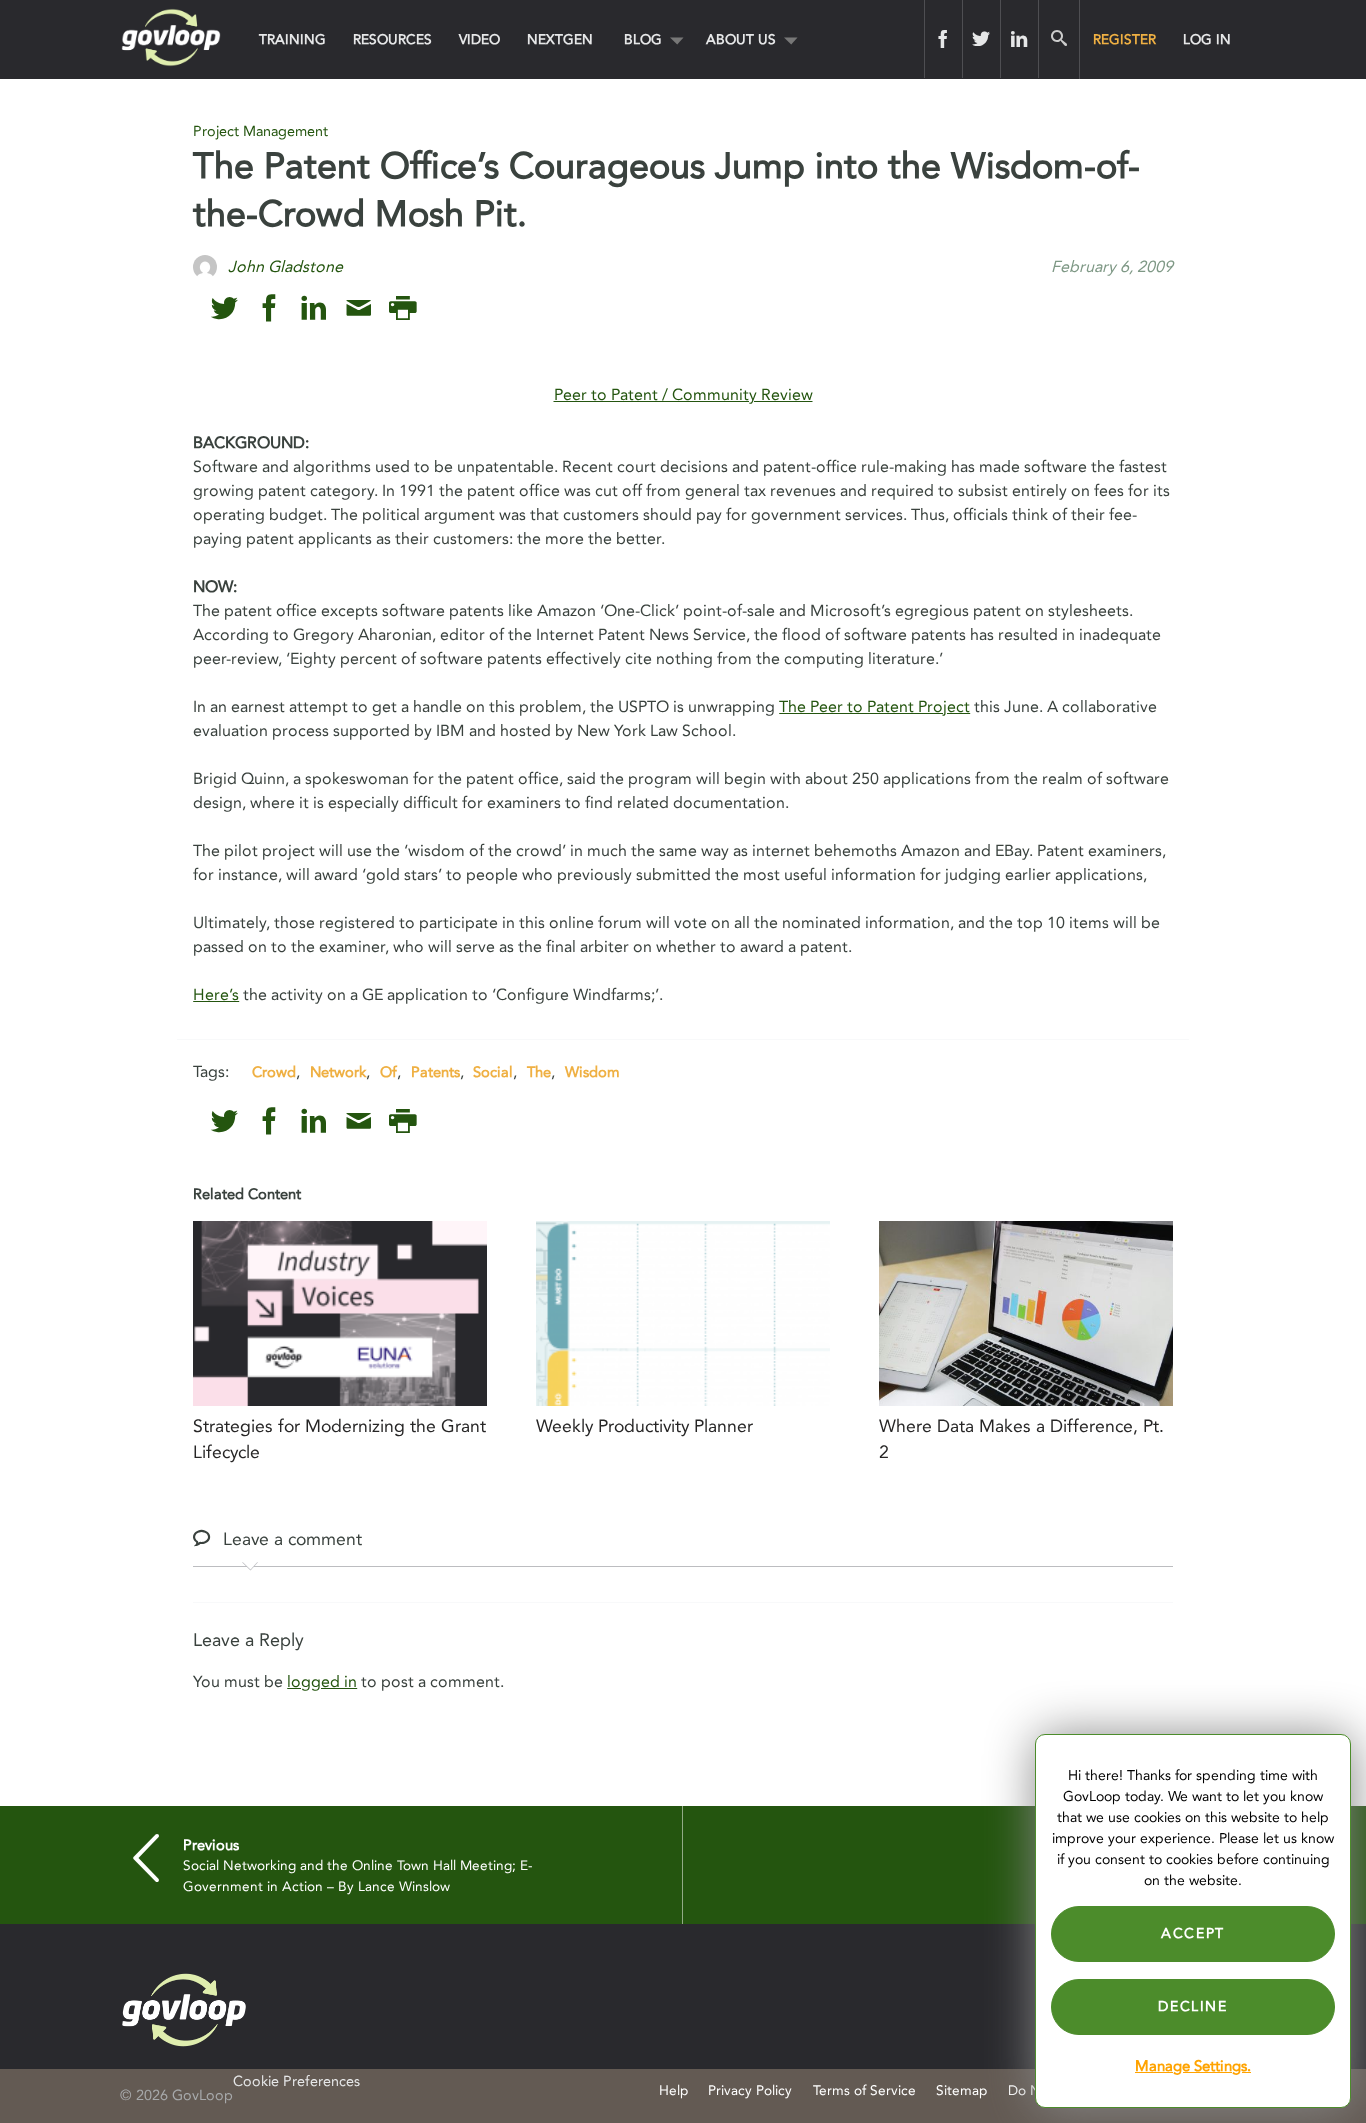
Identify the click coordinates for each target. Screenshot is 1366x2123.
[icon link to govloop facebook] (269, 308)
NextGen (560, 39)
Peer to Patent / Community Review (683, 395)
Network (338, 1072)
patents (435, 1072)
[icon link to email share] (358, 308)
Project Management (260, 131)
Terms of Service (864, 2090)
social (493, 1072)
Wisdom (592, 1072)
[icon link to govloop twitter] (224, 308)
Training (292, 39)
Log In (1207, 39)
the (539, 1072)
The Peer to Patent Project (874, 707)
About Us (741, 39)
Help (673, 2090)
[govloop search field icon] (1058, 39)
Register (1124, 39)
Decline (1192, 2006)
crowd (274, 1072)
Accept (1193, 1933)
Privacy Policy (750, 2090)
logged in (322, 1682)
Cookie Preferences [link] (296, 2081)
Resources (392, 39)
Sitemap (961, 2090)
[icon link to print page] (402, 308)
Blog (643, 39)
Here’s (216, 995)
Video (479, 39)
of (388, 1072)
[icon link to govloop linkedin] (313, 308)
